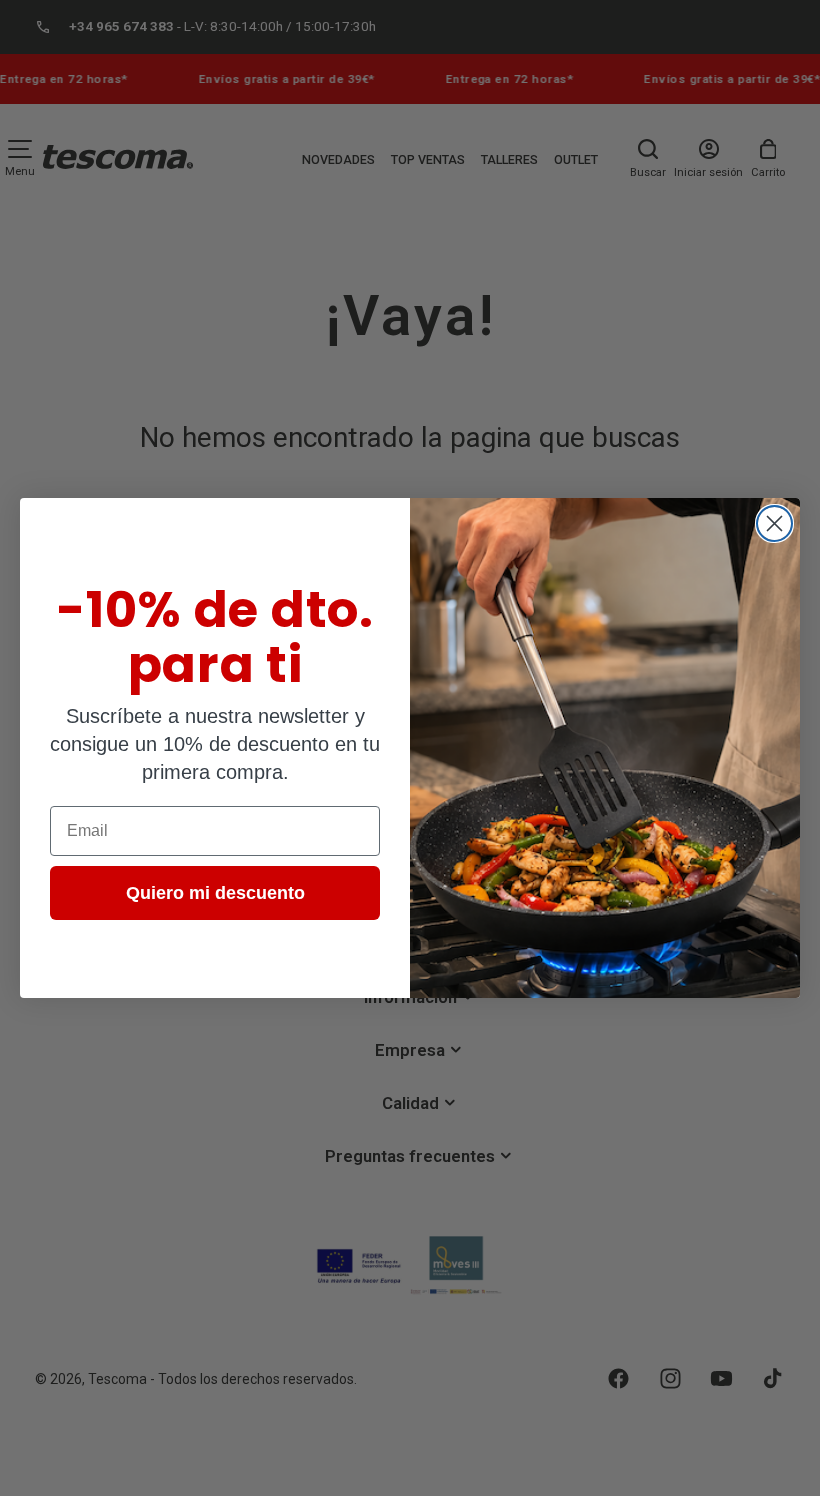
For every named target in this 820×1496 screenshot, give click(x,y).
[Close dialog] (774, 523)
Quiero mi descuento (215, 893)
